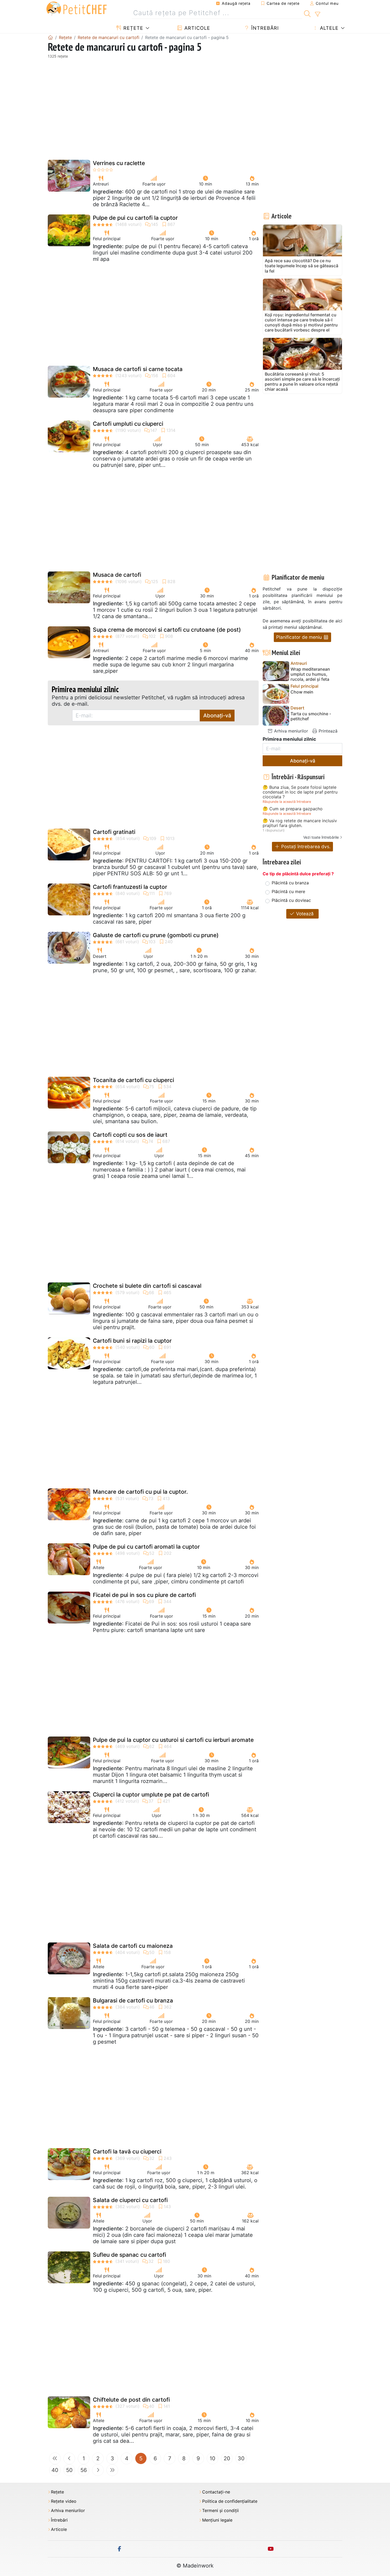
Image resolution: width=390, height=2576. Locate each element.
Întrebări (264, 28)
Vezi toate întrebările (321, 837)
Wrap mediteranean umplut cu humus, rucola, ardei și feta (310, 674)
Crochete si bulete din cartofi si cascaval (147, 1286)
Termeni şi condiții (220, 2511)
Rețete (133, 28)
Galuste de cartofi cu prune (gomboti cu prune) (156, 935)
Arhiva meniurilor (290, 731)
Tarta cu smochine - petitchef (311, 716)
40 (55, 2470)
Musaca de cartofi (117, 575)
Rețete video (64, 2501)
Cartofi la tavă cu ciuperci (127, 2151)
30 (241, 2458)
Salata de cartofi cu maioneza (133, 1946)
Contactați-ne (216, 2492)
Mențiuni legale (217, 2520)
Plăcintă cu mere (288, 891)
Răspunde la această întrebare (287, 802)
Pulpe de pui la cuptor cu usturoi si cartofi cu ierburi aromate (173, 1740)
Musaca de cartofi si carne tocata (138, 369)
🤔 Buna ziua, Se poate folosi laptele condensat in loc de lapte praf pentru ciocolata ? (300, 792)
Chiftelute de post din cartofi (131, 2400)
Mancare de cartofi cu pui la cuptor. (140, 1492)
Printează (327, 731)
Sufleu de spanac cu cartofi (129, 2255)
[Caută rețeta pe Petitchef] (307, 13)
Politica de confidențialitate (230, 2501)
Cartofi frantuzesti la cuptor (130, 887)
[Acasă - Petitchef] (50, 37)
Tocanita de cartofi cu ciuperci (133, 1080)
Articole (196, 28)
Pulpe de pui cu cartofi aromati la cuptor (146, 1547)
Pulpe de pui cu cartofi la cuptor (135, 218)
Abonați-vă (217, 716)
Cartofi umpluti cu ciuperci (128, 424)
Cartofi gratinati (114, 832)
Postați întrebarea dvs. (305, 847)
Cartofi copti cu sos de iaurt (130, 1135)
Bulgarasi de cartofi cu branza (133, 2000)
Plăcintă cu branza (290, 883)
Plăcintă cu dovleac (291, 900)
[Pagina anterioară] (69, 2458)
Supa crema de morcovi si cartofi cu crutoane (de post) (167, 630)
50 (69, 2470)
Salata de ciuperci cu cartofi (130, 2200)
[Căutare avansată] (317, 14)
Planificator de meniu (300, 637)
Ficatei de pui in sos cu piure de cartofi (144, 1595)
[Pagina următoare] (98, 2470)
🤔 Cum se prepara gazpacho (293, 809)
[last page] (112, 2470)
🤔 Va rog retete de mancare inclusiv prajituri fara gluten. (300, 823)
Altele (328, 28)
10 (213, 2458)
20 (227, 2458)
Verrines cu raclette (119, 163)
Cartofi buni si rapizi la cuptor (132, 1341)
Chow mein (302, 692)
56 (84, 2470)
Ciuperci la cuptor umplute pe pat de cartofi (151, 1795)
